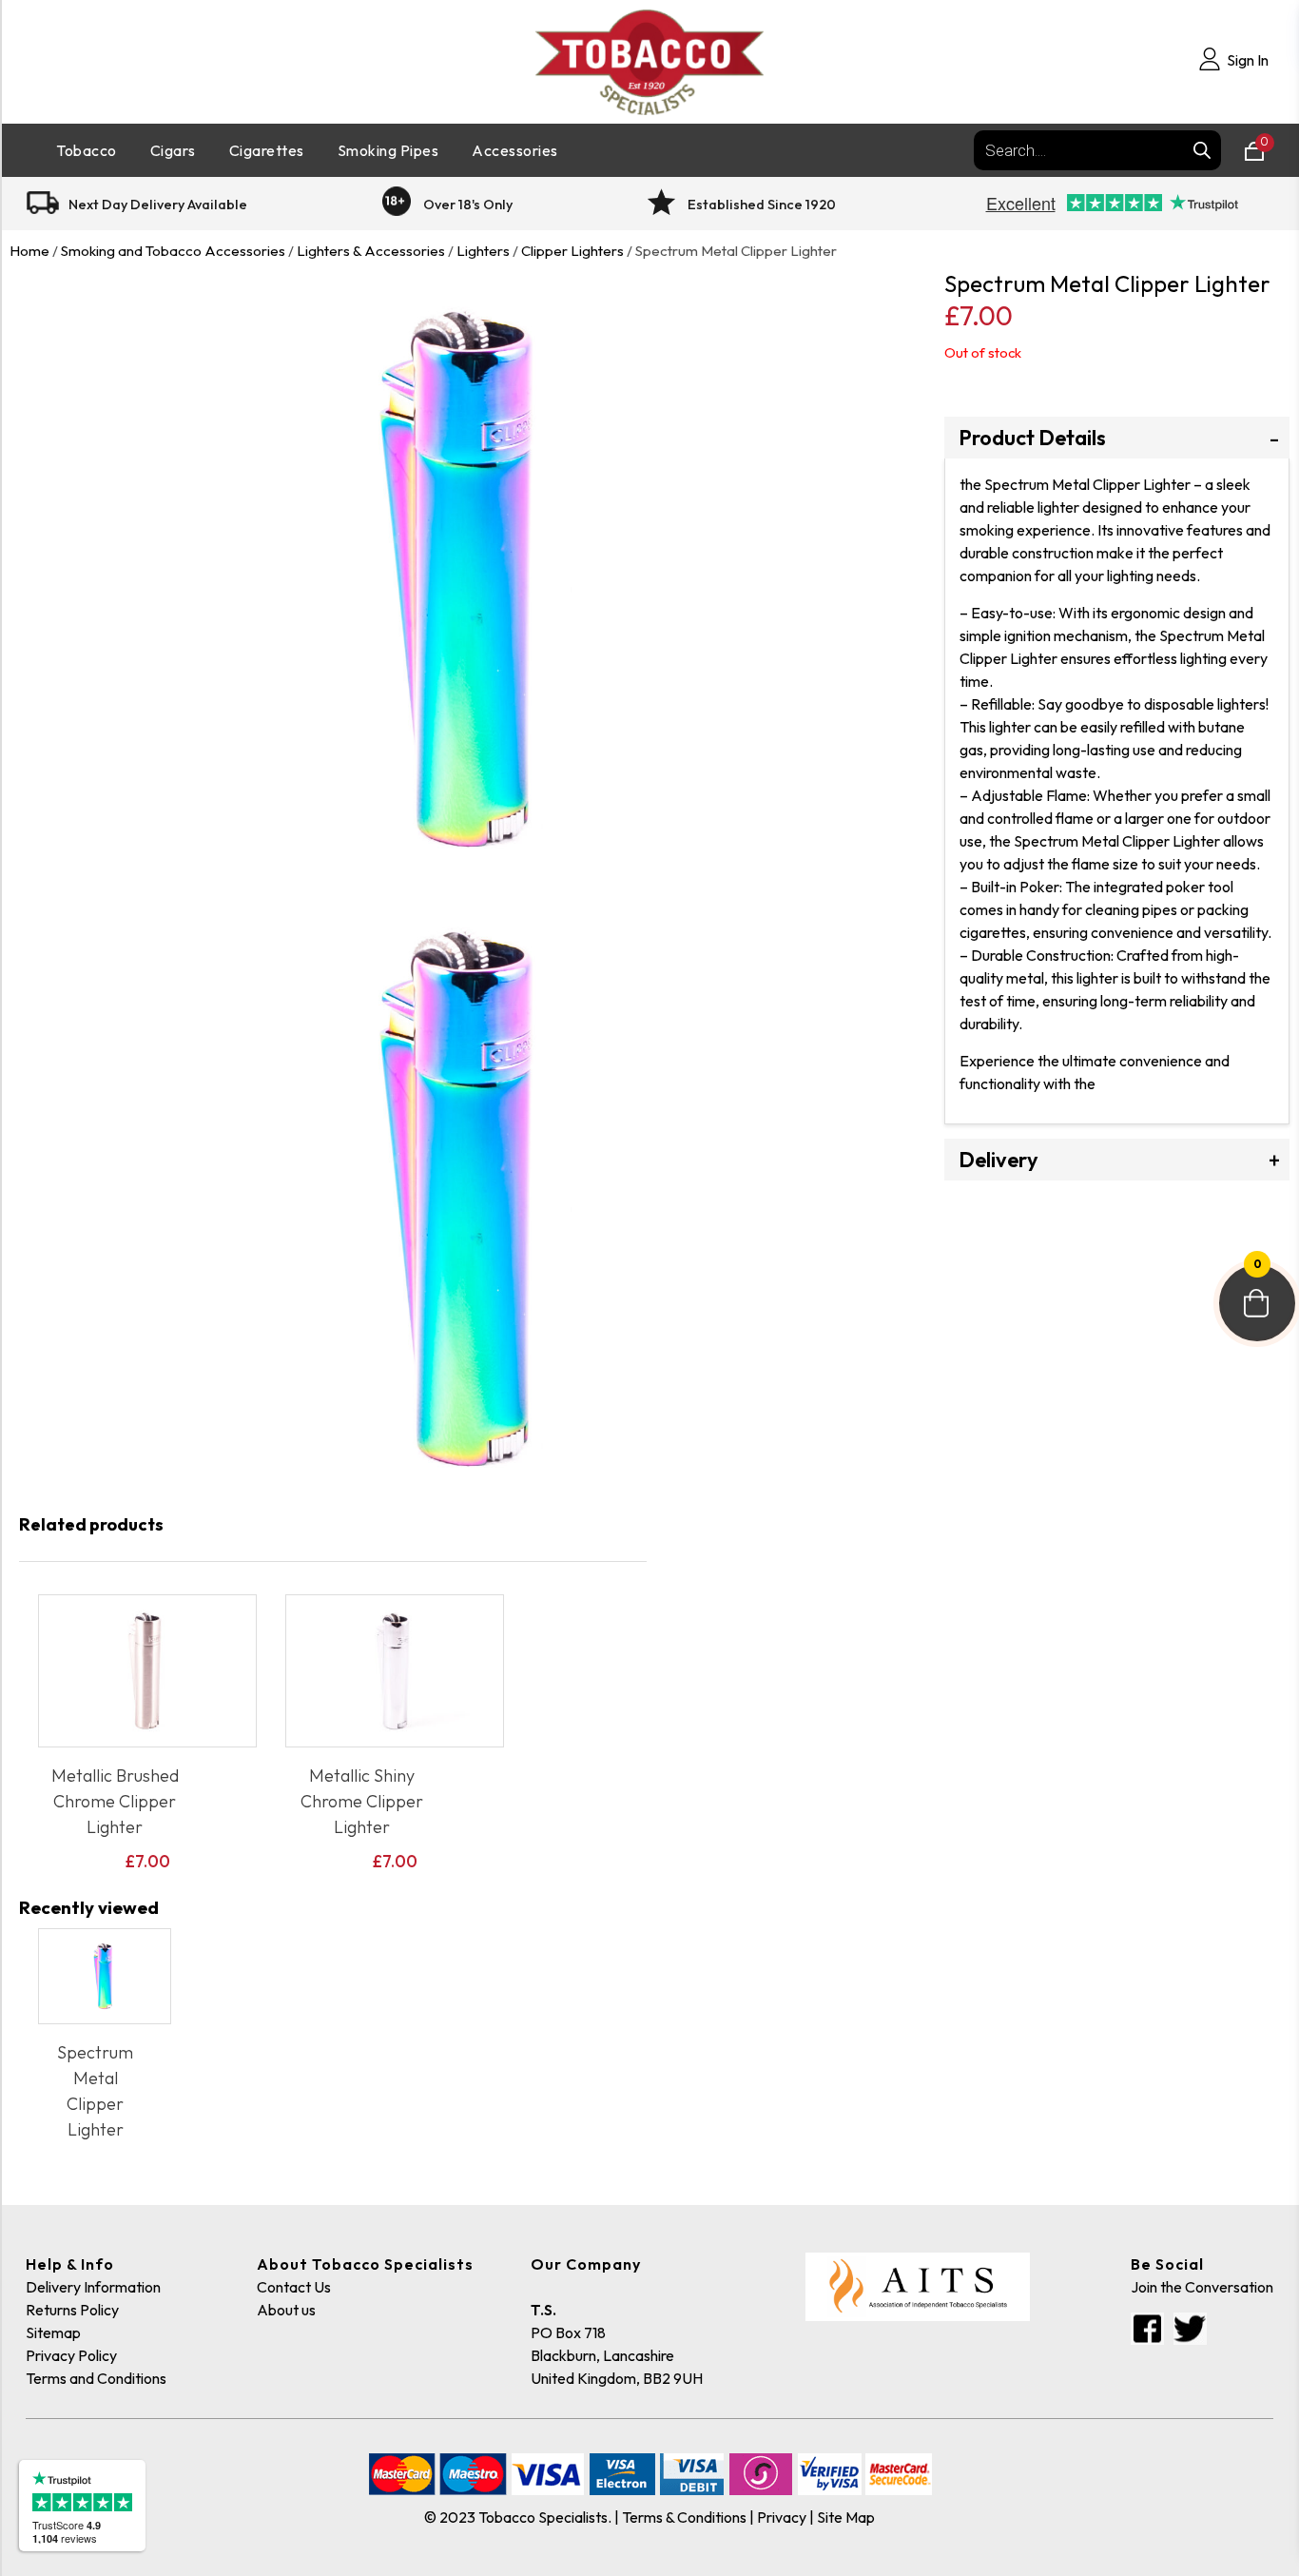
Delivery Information (93, 2287)
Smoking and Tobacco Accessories (173, 251)
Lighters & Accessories (371, 251)
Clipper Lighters (572, 251)
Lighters (483, 251)
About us (286, 2310)
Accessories (515, 150)
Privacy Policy (71, 2355)
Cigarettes (267, 150)
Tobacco (87, 150)
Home (29, 251)
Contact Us (294, 2287)
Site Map (846, 2517)
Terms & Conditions (684, 2517)
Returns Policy (72, 2310)
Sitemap (53, 2332)
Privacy (782, 2517)
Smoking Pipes (388, 150)
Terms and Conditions (96, 2378)
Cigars (173, 150)
